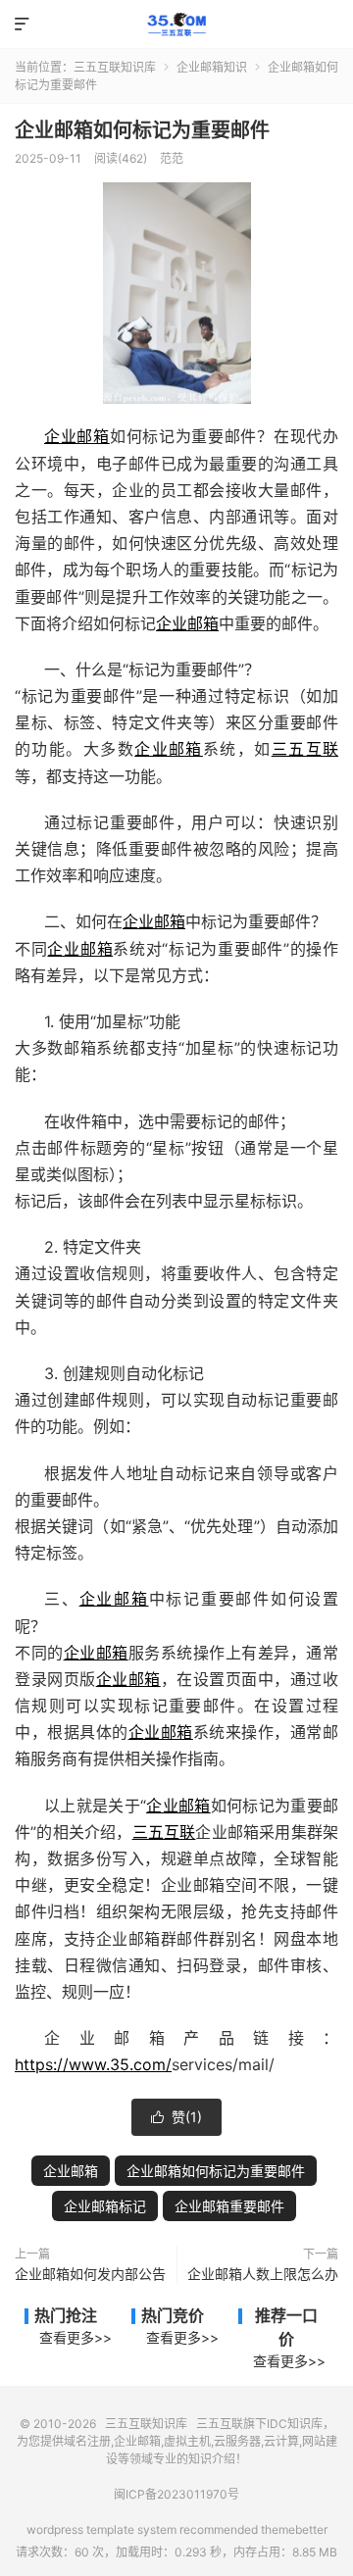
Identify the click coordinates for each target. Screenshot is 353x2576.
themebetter (294, 2529)
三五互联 (305, 749)
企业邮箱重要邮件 (229, 2206)
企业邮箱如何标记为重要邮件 (142, 130)
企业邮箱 (77, 436)
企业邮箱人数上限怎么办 (263, 2274)
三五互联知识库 (176, 25)
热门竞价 (173, 2315)
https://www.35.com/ (93, 2064)
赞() (176, 2117)
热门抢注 (66, 2315)
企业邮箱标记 (105, 2206)
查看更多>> (76, 2337)
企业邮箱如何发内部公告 (90, 2274)
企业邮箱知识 (212, 67)
